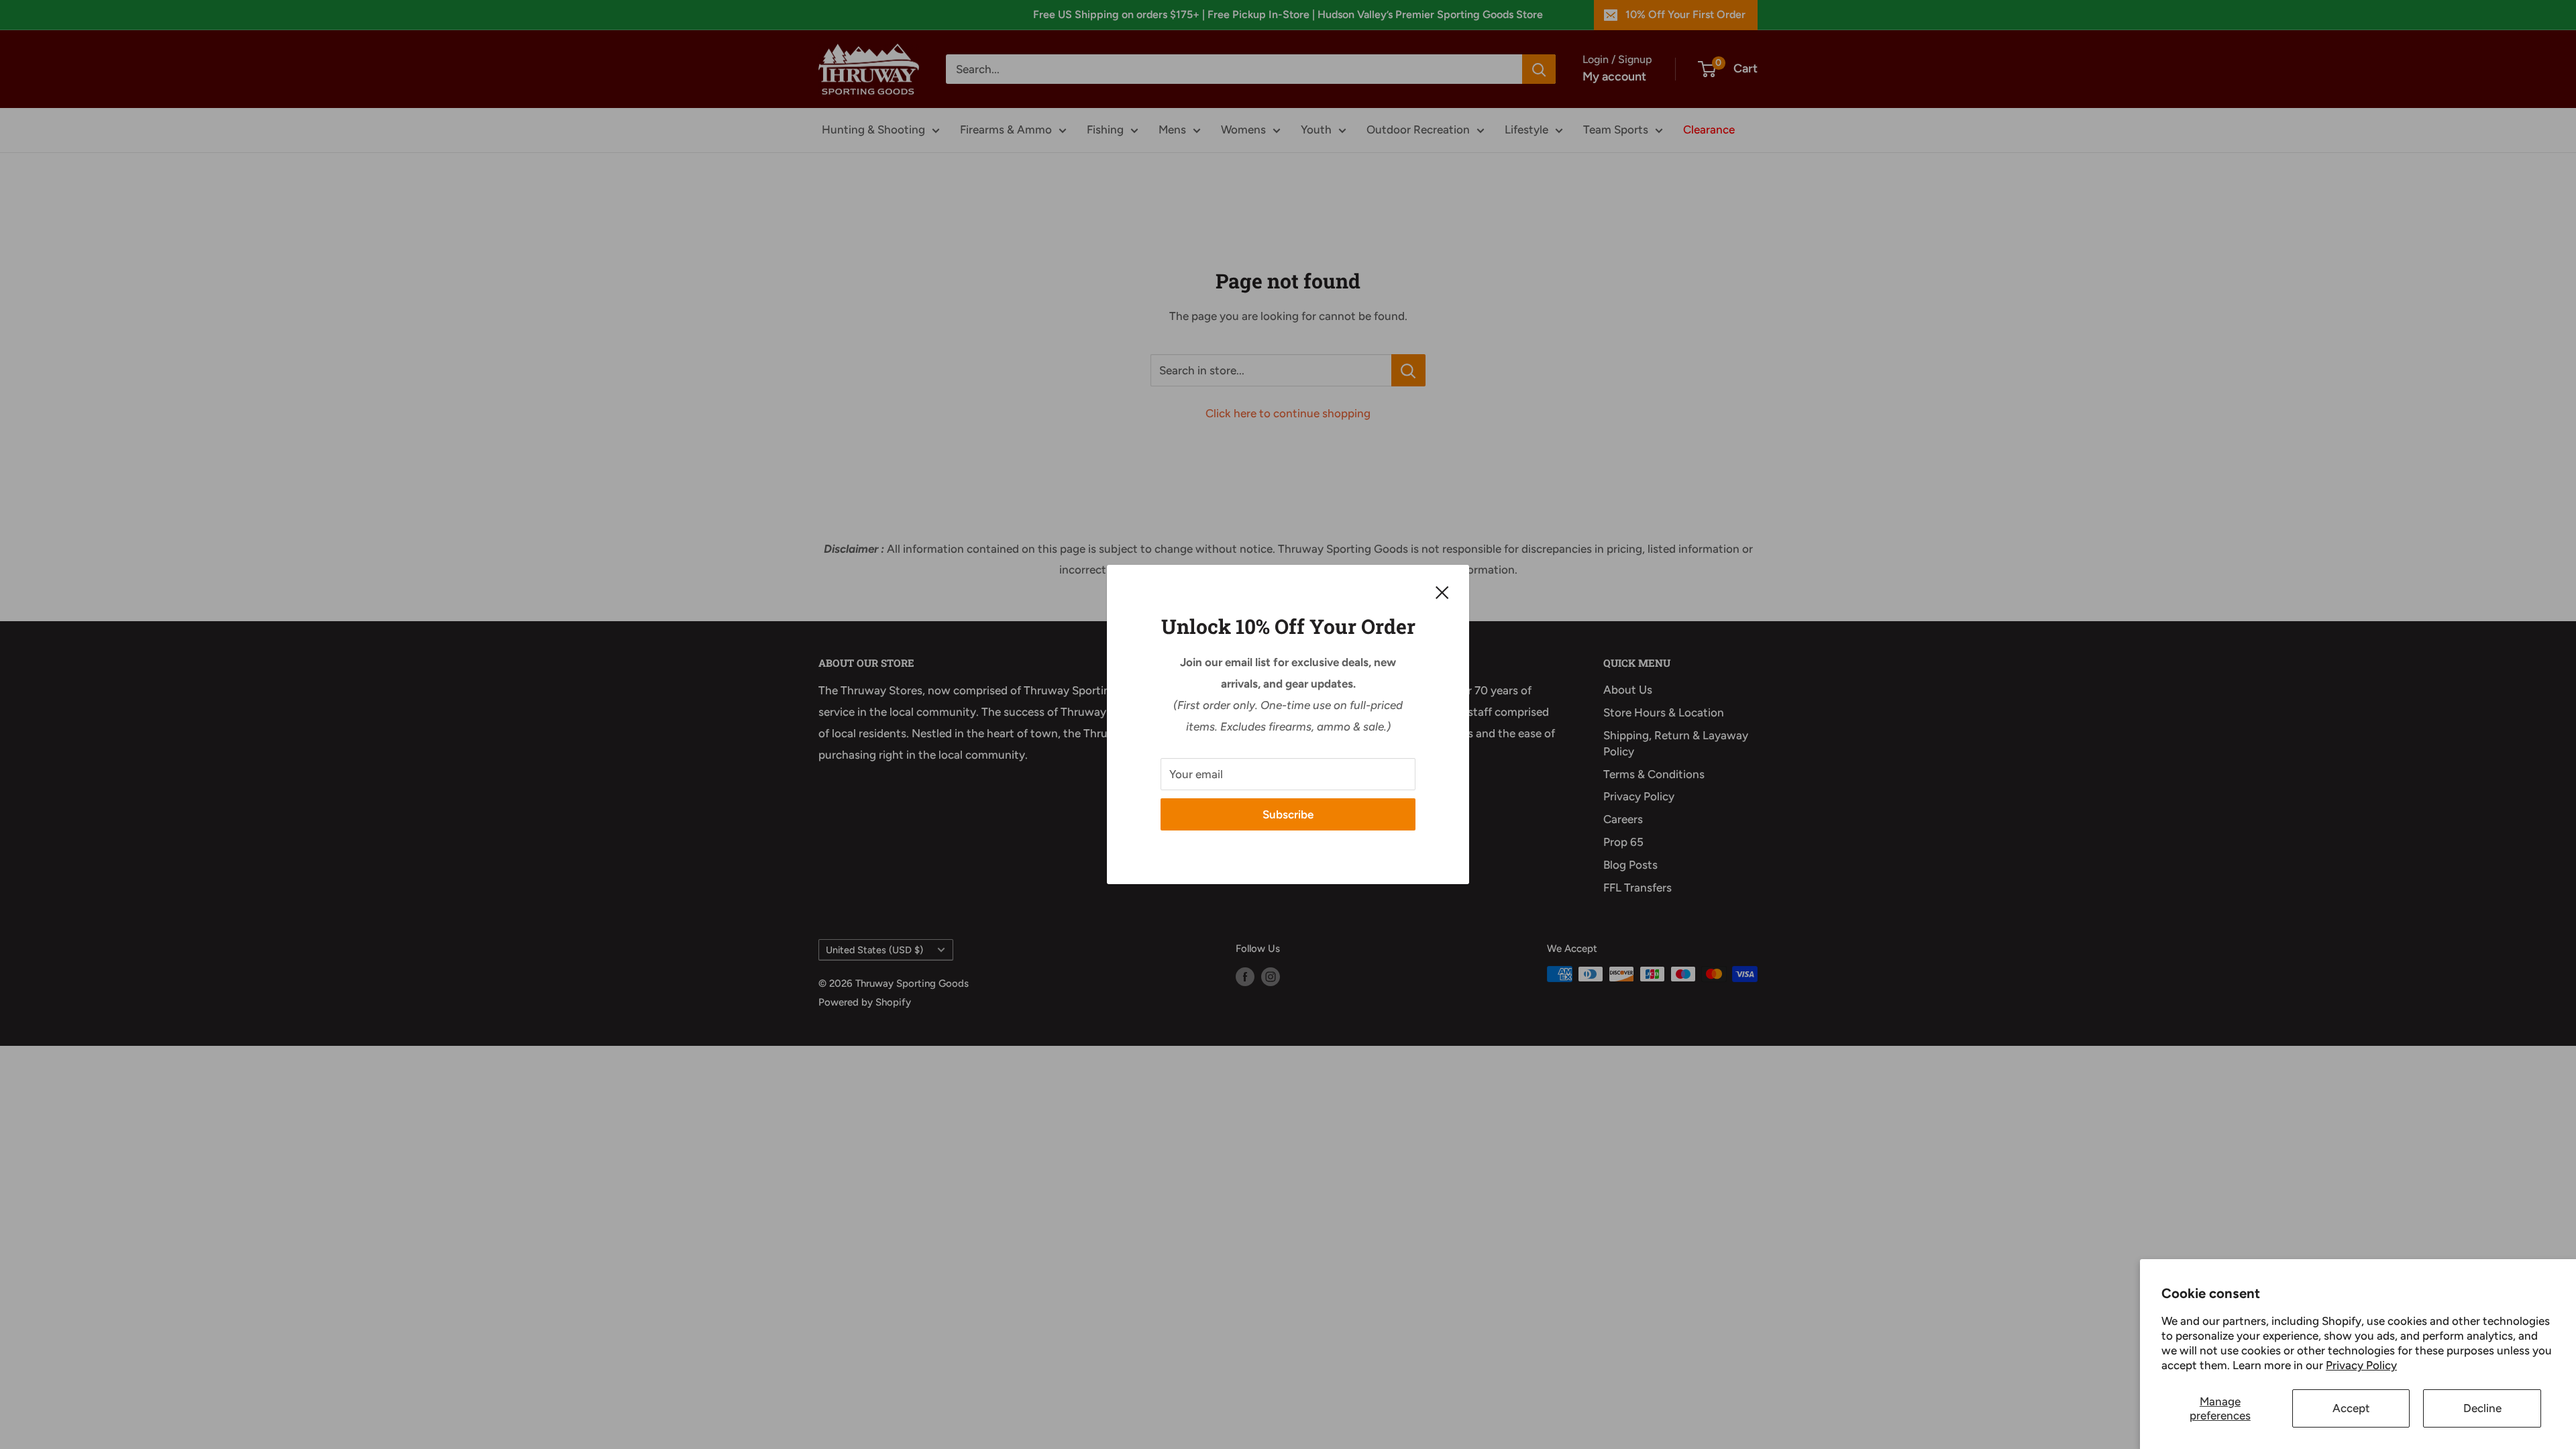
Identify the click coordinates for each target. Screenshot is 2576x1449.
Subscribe (1288, 814)
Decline (2482, 1408)
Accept (2351, 1408)
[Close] (1442, 592)
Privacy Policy (2361, 1365)
